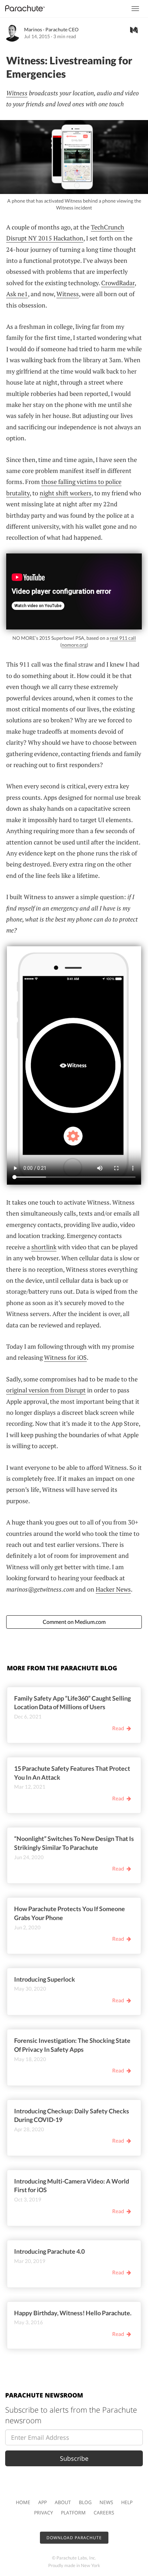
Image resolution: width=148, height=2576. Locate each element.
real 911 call (123, 638)
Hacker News (113, 1589)
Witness (17, 93)
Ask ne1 (17, 294)
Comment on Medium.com (74, 1622)
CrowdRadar (118, 283)
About (63, 2502)
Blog (85, 2502)
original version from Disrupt (46, 1390)
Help (127, 2502)
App (43, 2502)
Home (23, 2502)
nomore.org (74, 645)
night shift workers (66, 493)
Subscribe (74, 2458)
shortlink (44, 1247)
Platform (73, 2513)
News (106, 2502)
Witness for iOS (65, 1357)
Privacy (44, 2513)
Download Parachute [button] (74, 2538)
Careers (104, 2513)
